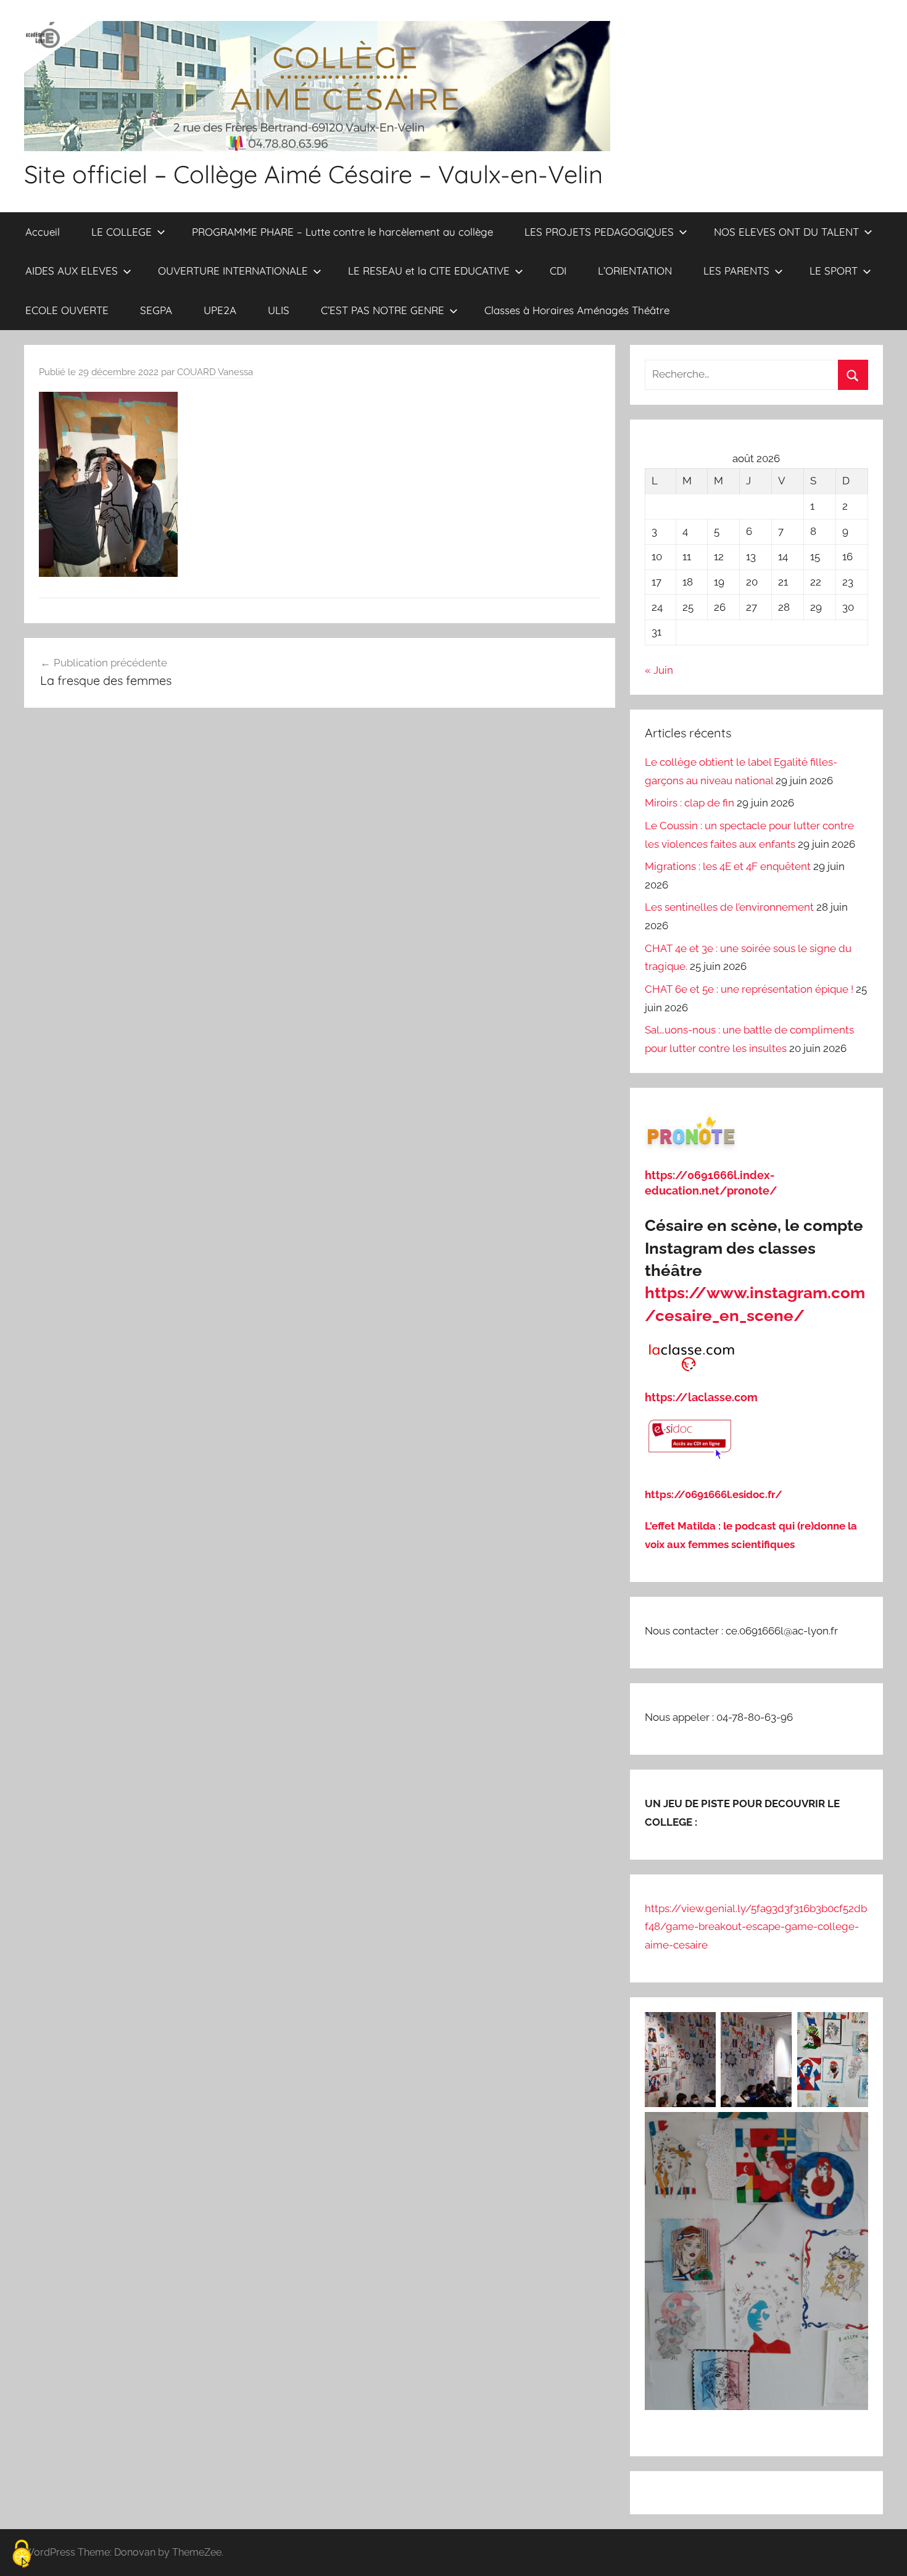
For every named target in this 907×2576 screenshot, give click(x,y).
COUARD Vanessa (215, 372)
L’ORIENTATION (635, 271)
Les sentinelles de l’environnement (729, 907)
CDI (558, 271)
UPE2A (220, 310)
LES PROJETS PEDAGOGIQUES (599, 232)
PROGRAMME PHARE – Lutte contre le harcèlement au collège (342, 232)
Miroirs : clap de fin (690, 803)
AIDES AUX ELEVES (72, 271)
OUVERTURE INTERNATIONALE (233, 271)
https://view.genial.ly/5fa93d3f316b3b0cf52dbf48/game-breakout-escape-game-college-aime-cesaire (756, 1927)
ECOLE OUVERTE (67, 310)
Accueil (43, 232)
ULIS (279, 310)
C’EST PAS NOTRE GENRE (383, 310)
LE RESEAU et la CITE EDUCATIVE (429, 271)
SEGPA (156, 310)
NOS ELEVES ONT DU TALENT (786, 232)
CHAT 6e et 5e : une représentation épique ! (749, 989)
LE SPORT (834, 271)
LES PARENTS (736, 271)
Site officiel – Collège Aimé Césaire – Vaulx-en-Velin (313, 174)
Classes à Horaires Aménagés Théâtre (577, 310)
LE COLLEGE (122, 232)
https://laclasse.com (701, 1397)
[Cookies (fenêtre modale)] (22, 2555)
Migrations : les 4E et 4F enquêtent (728, 866)
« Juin (659, 670)
